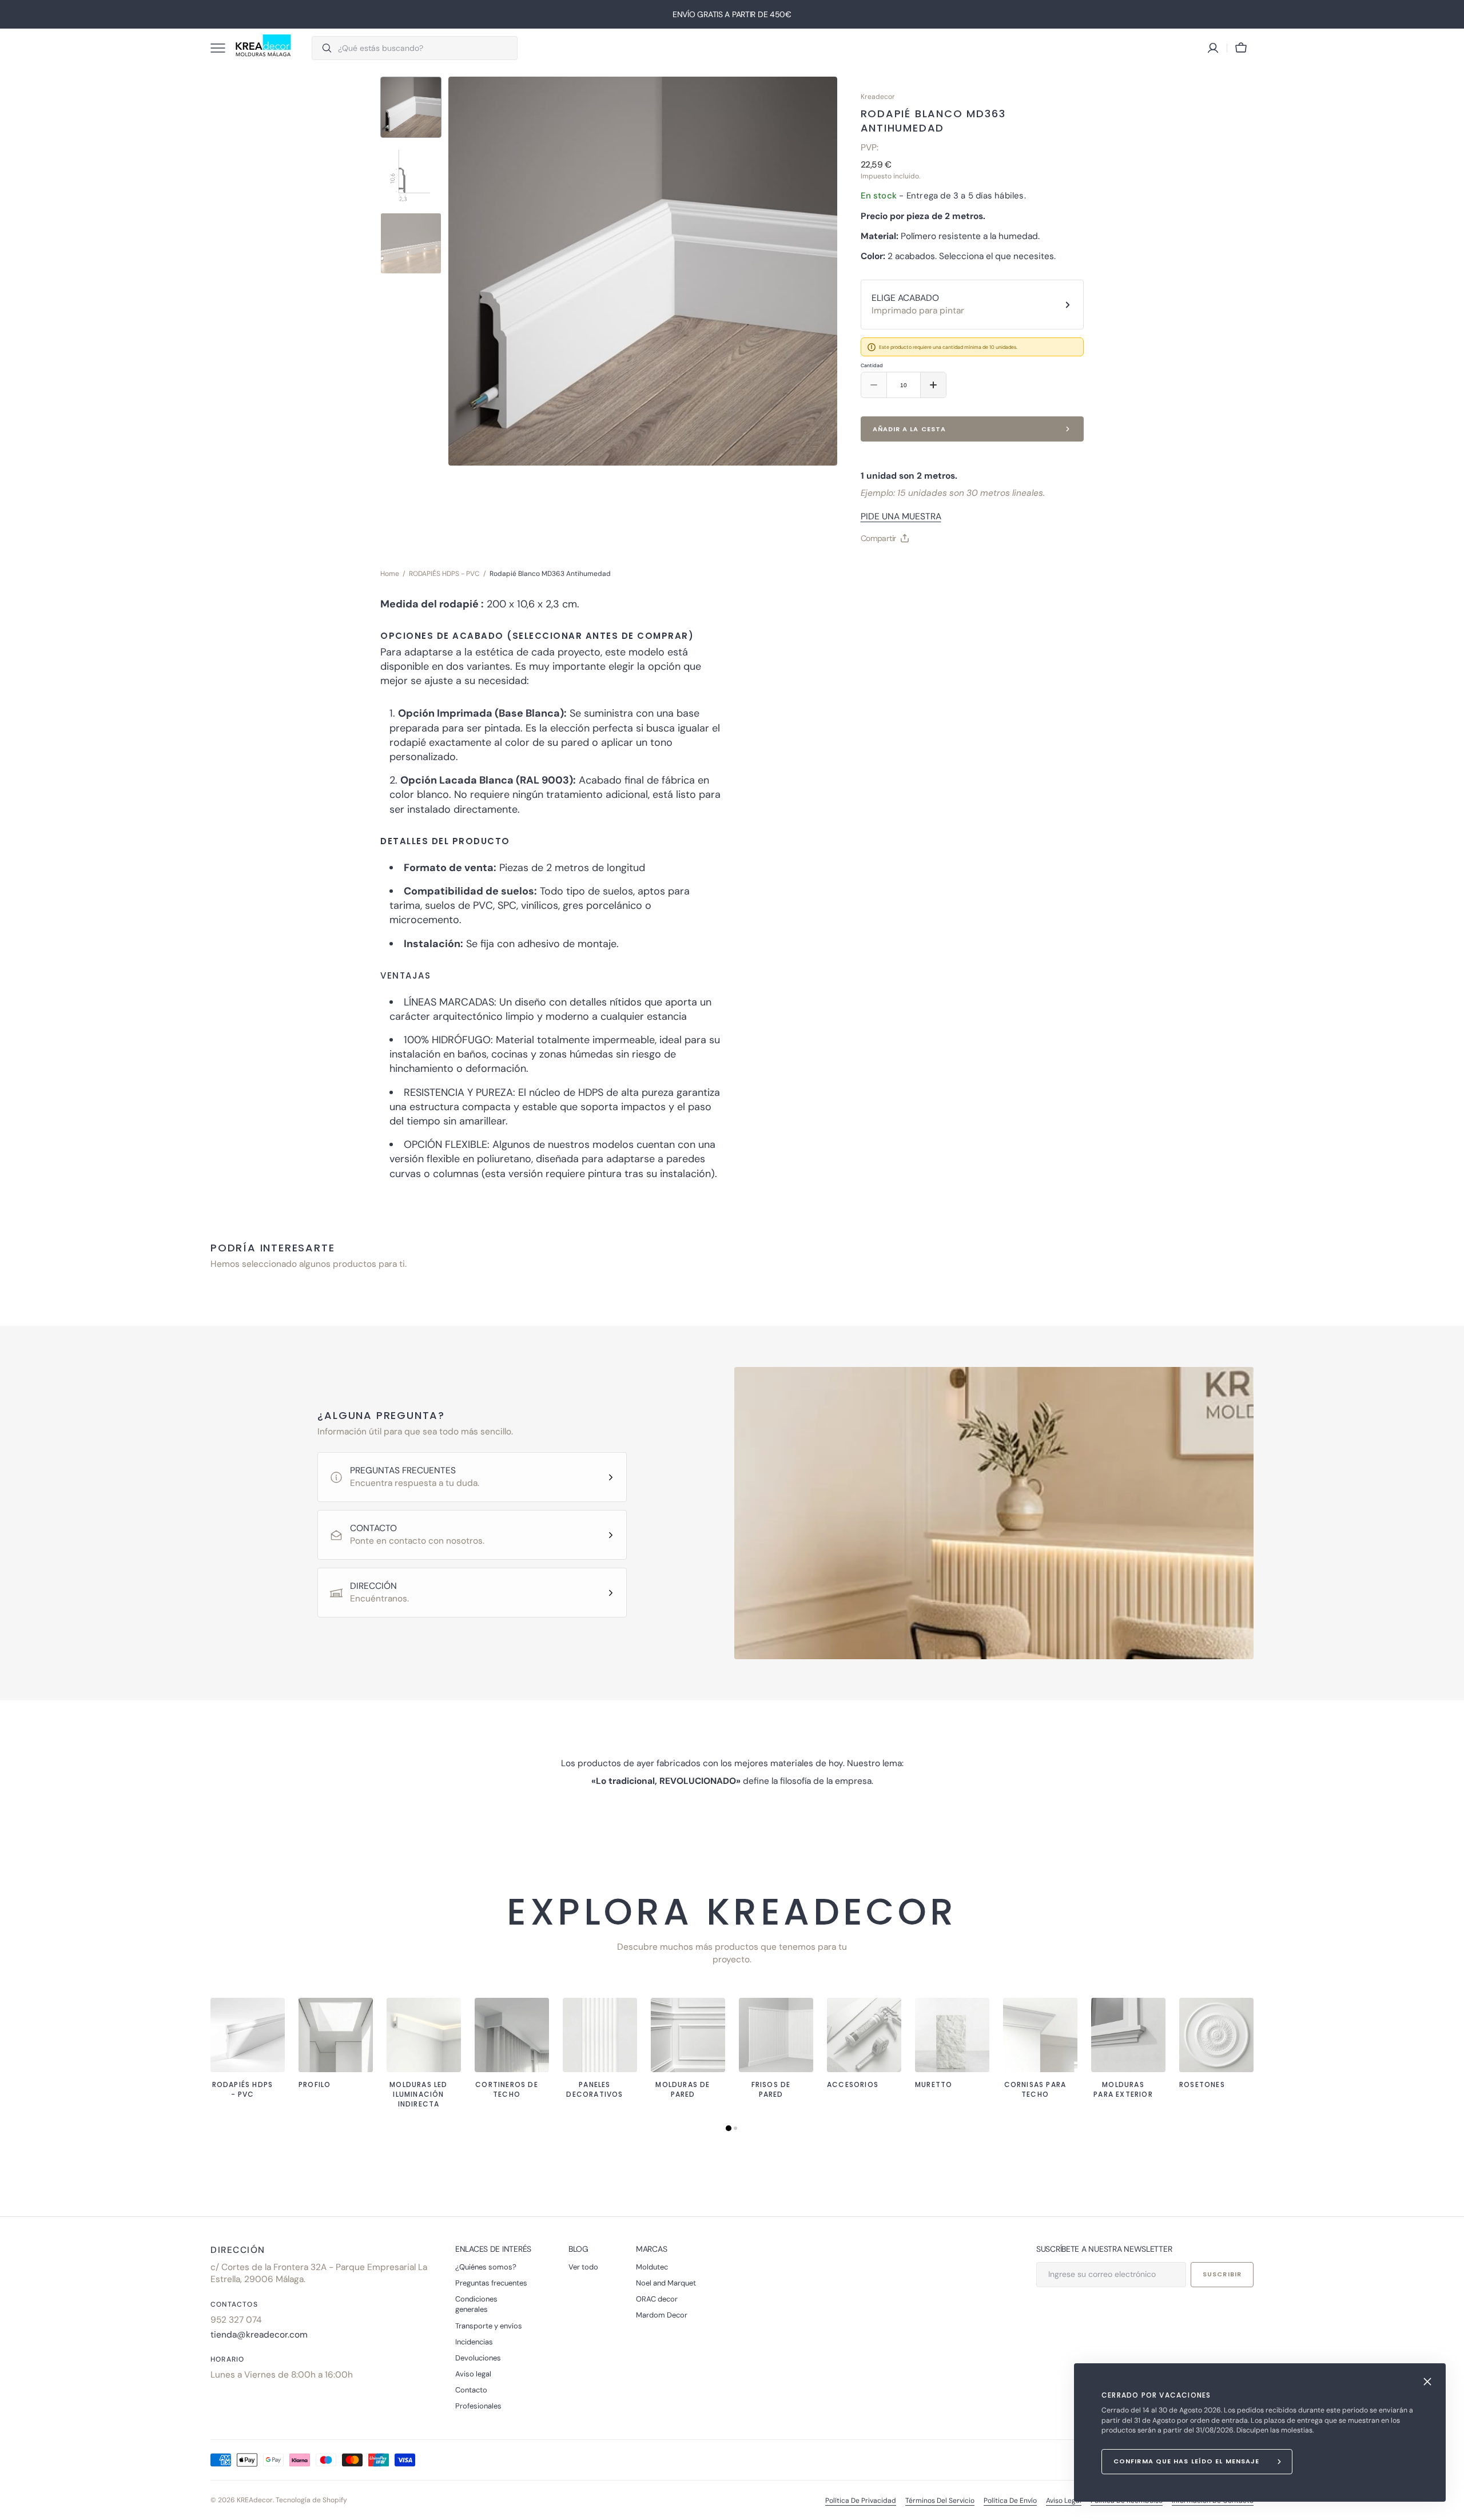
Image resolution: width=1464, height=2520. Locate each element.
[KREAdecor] (263, 48)
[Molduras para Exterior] (1128, 2035)
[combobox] (425, 48)
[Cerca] (1427, 2382)
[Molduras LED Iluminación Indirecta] (424, 2035)
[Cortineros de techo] (512, 2035)
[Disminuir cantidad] (874, 385)
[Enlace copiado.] (879, 567)
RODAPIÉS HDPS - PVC (444, 574)
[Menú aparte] (222, 48)
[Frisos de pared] (776, 2035)
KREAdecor (255, 2500)
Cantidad (872, 365)
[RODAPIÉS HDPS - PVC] (248, 2035)
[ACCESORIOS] (864, 2035)
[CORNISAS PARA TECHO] (1040, 2035)
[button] (1241, 48)
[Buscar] (322, 48)
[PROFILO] (336, 2035)
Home (390, 574)
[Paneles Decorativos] (600, 2035)
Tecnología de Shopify (311, 2500)
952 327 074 (236, 2320)
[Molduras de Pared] (688, 2035)
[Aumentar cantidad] (933, 385)
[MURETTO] (952, 2035)
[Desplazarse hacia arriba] (1450, 2506)
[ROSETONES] (1216, 2035)
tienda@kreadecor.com (259, 2335)
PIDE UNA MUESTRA (901, 516)
